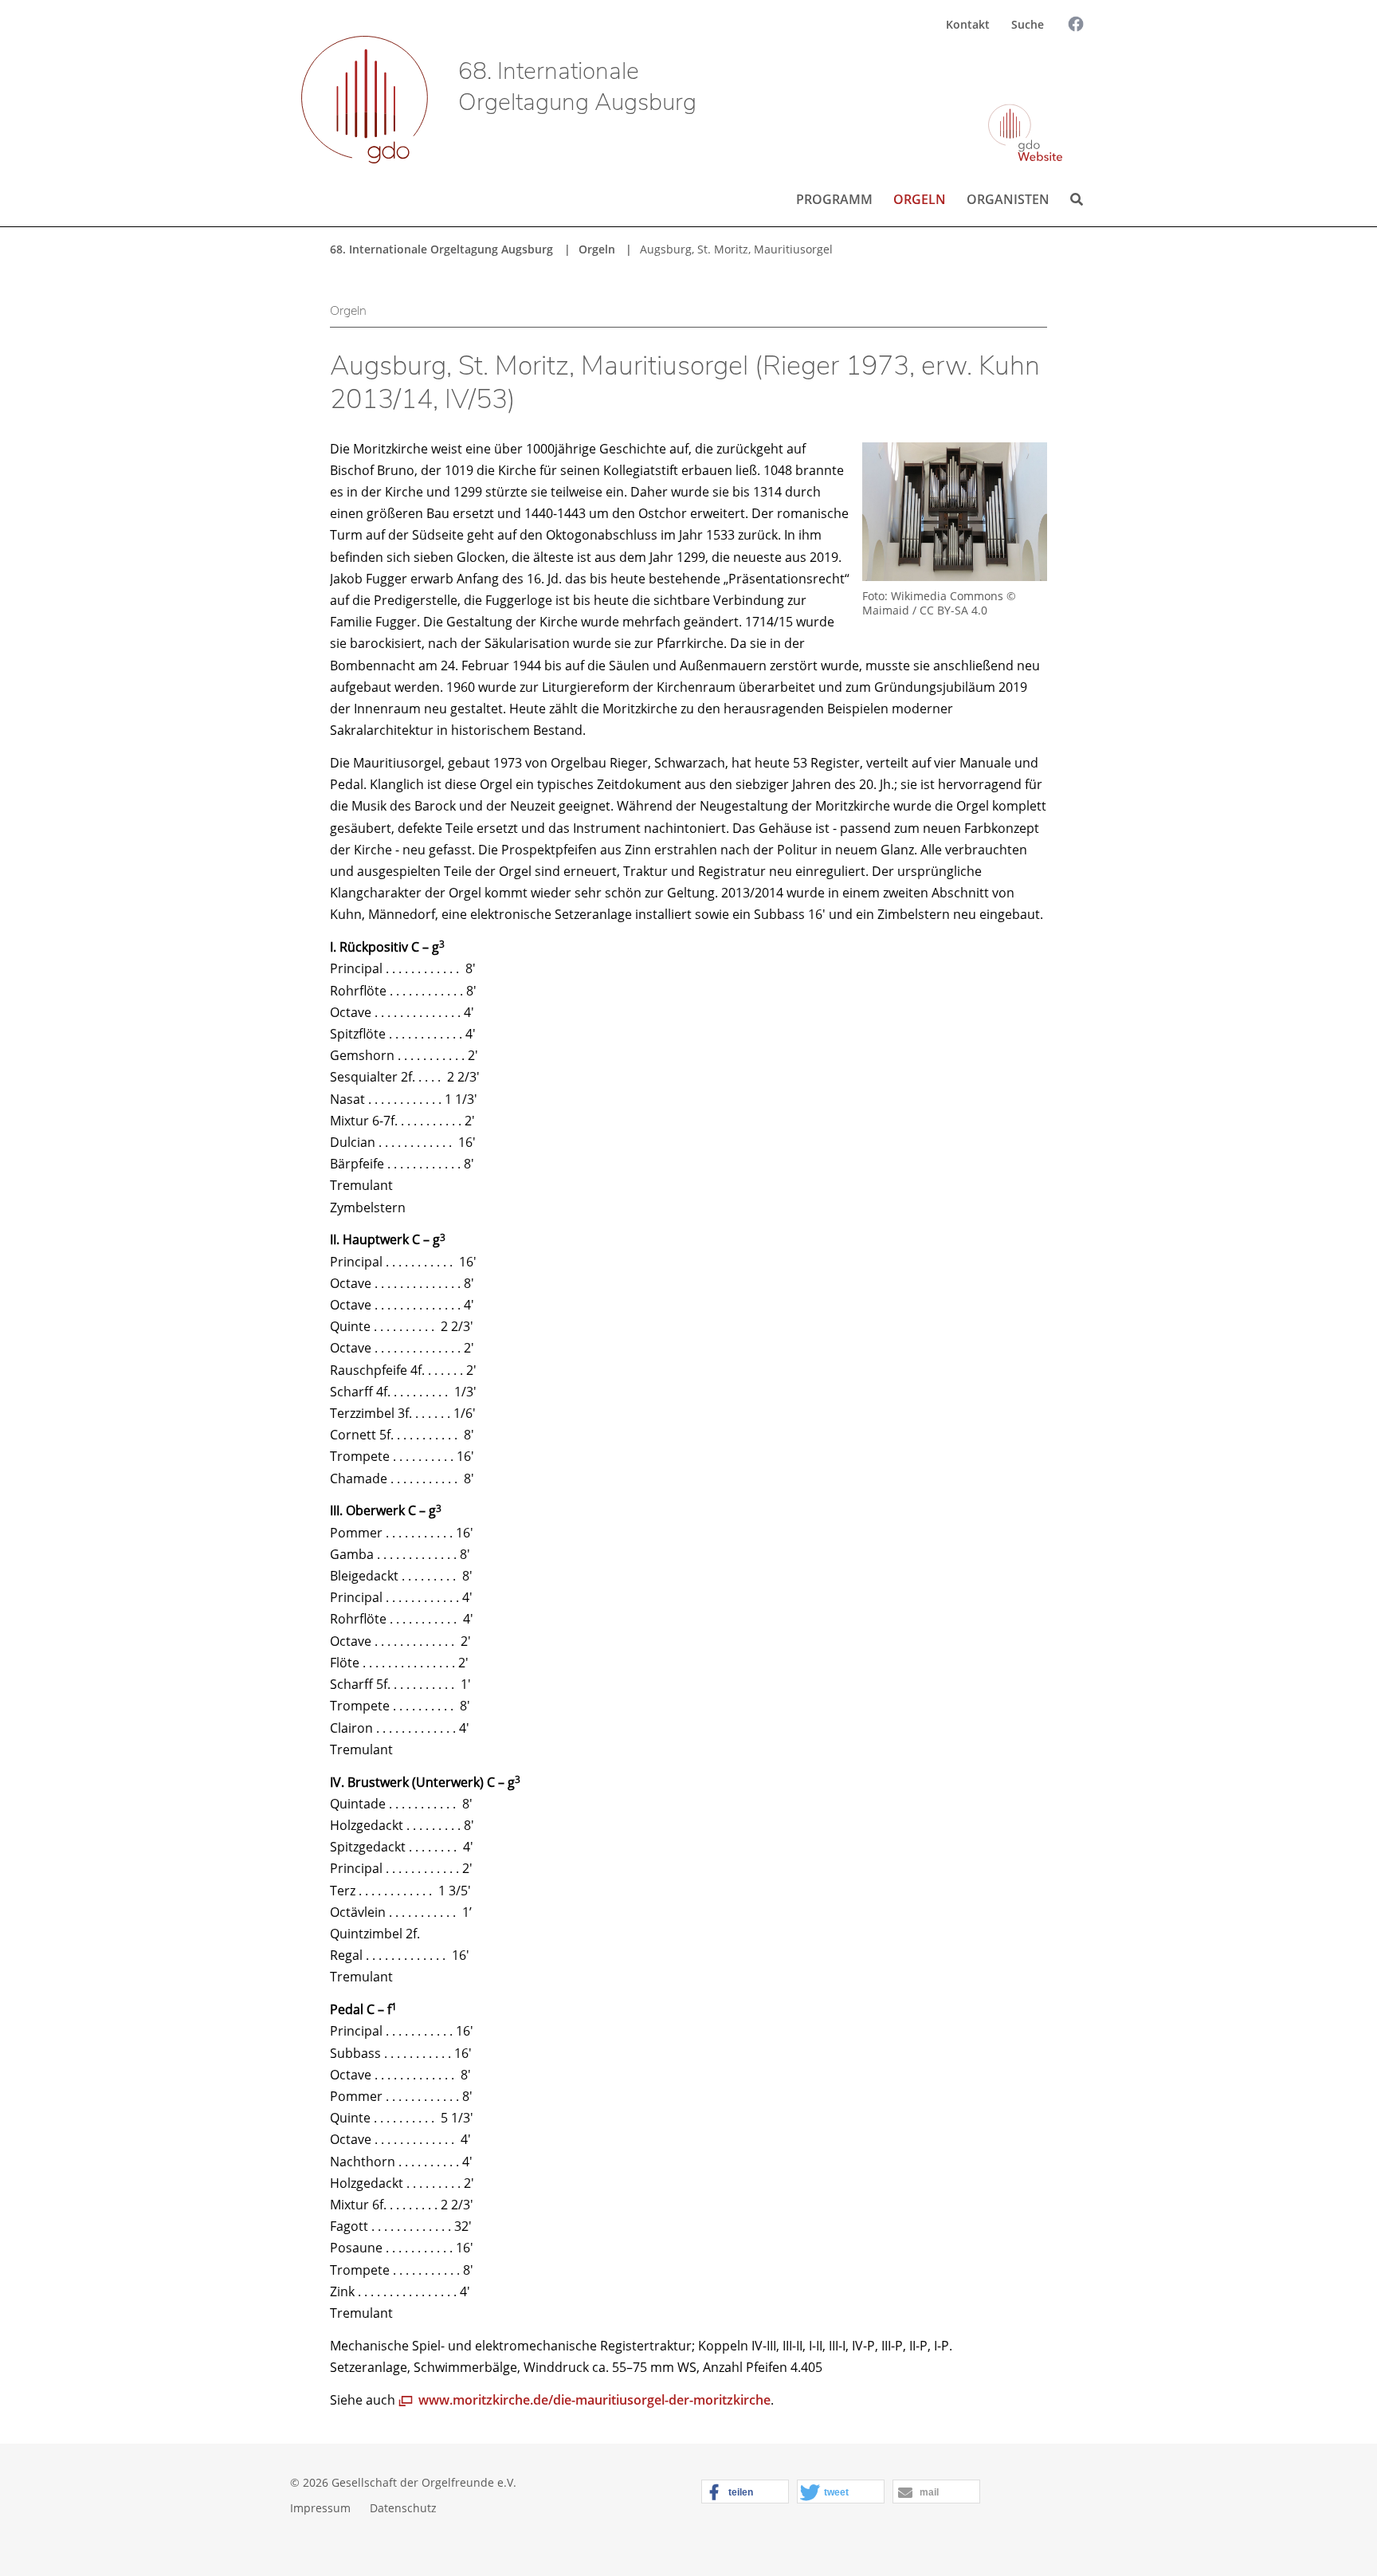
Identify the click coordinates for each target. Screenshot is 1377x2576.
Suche (1028, 24)
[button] (745, 2492)
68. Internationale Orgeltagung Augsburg (577, 87)
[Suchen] (1062, 69)
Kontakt (968, 24)
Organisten (1008, 199)
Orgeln (920, 199)
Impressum (320, 2508)
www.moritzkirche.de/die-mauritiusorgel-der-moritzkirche (594, 2400)
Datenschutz (403, 2508)
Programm (834, 199)
